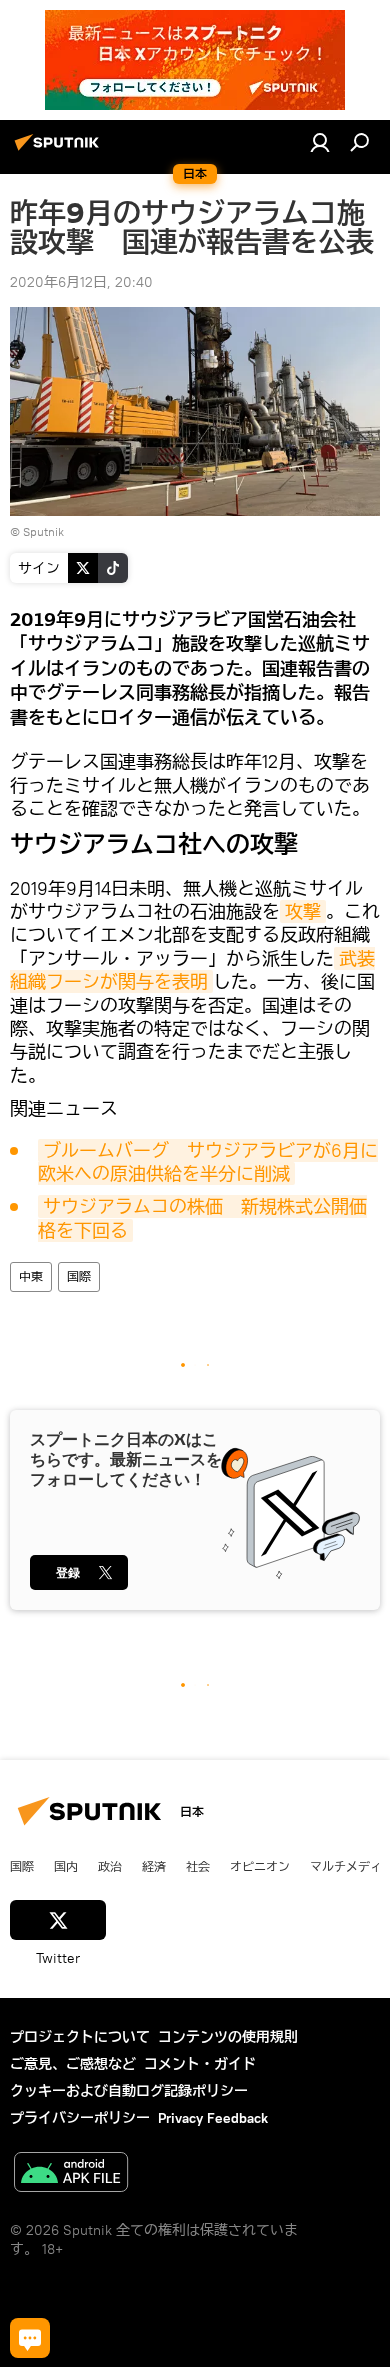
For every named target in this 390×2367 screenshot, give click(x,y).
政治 (110, 1866)
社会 (198, 1866)
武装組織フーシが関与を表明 (192, 970)
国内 (66, 1866)
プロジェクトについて (80, 2037)
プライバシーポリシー (80, 2118)
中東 (31, 1276)
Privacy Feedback (213, 2118)
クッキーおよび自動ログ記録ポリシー (129, 2091)
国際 (79, 1276)
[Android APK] (71, 2174)
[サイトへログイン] (320, 142)
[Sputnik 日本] (60, 150)
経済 (154, 1866)
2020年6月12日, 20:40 (81, 282)
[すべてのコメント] (30, 2338)
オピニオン (260, 1866)
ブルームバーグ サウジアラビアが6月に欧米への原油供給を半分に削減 (208, 1162)
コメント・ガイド (200, 2064)
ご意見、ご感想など (73, 2064)
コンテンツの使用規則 (228, 2037)
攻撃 (303, 911)
